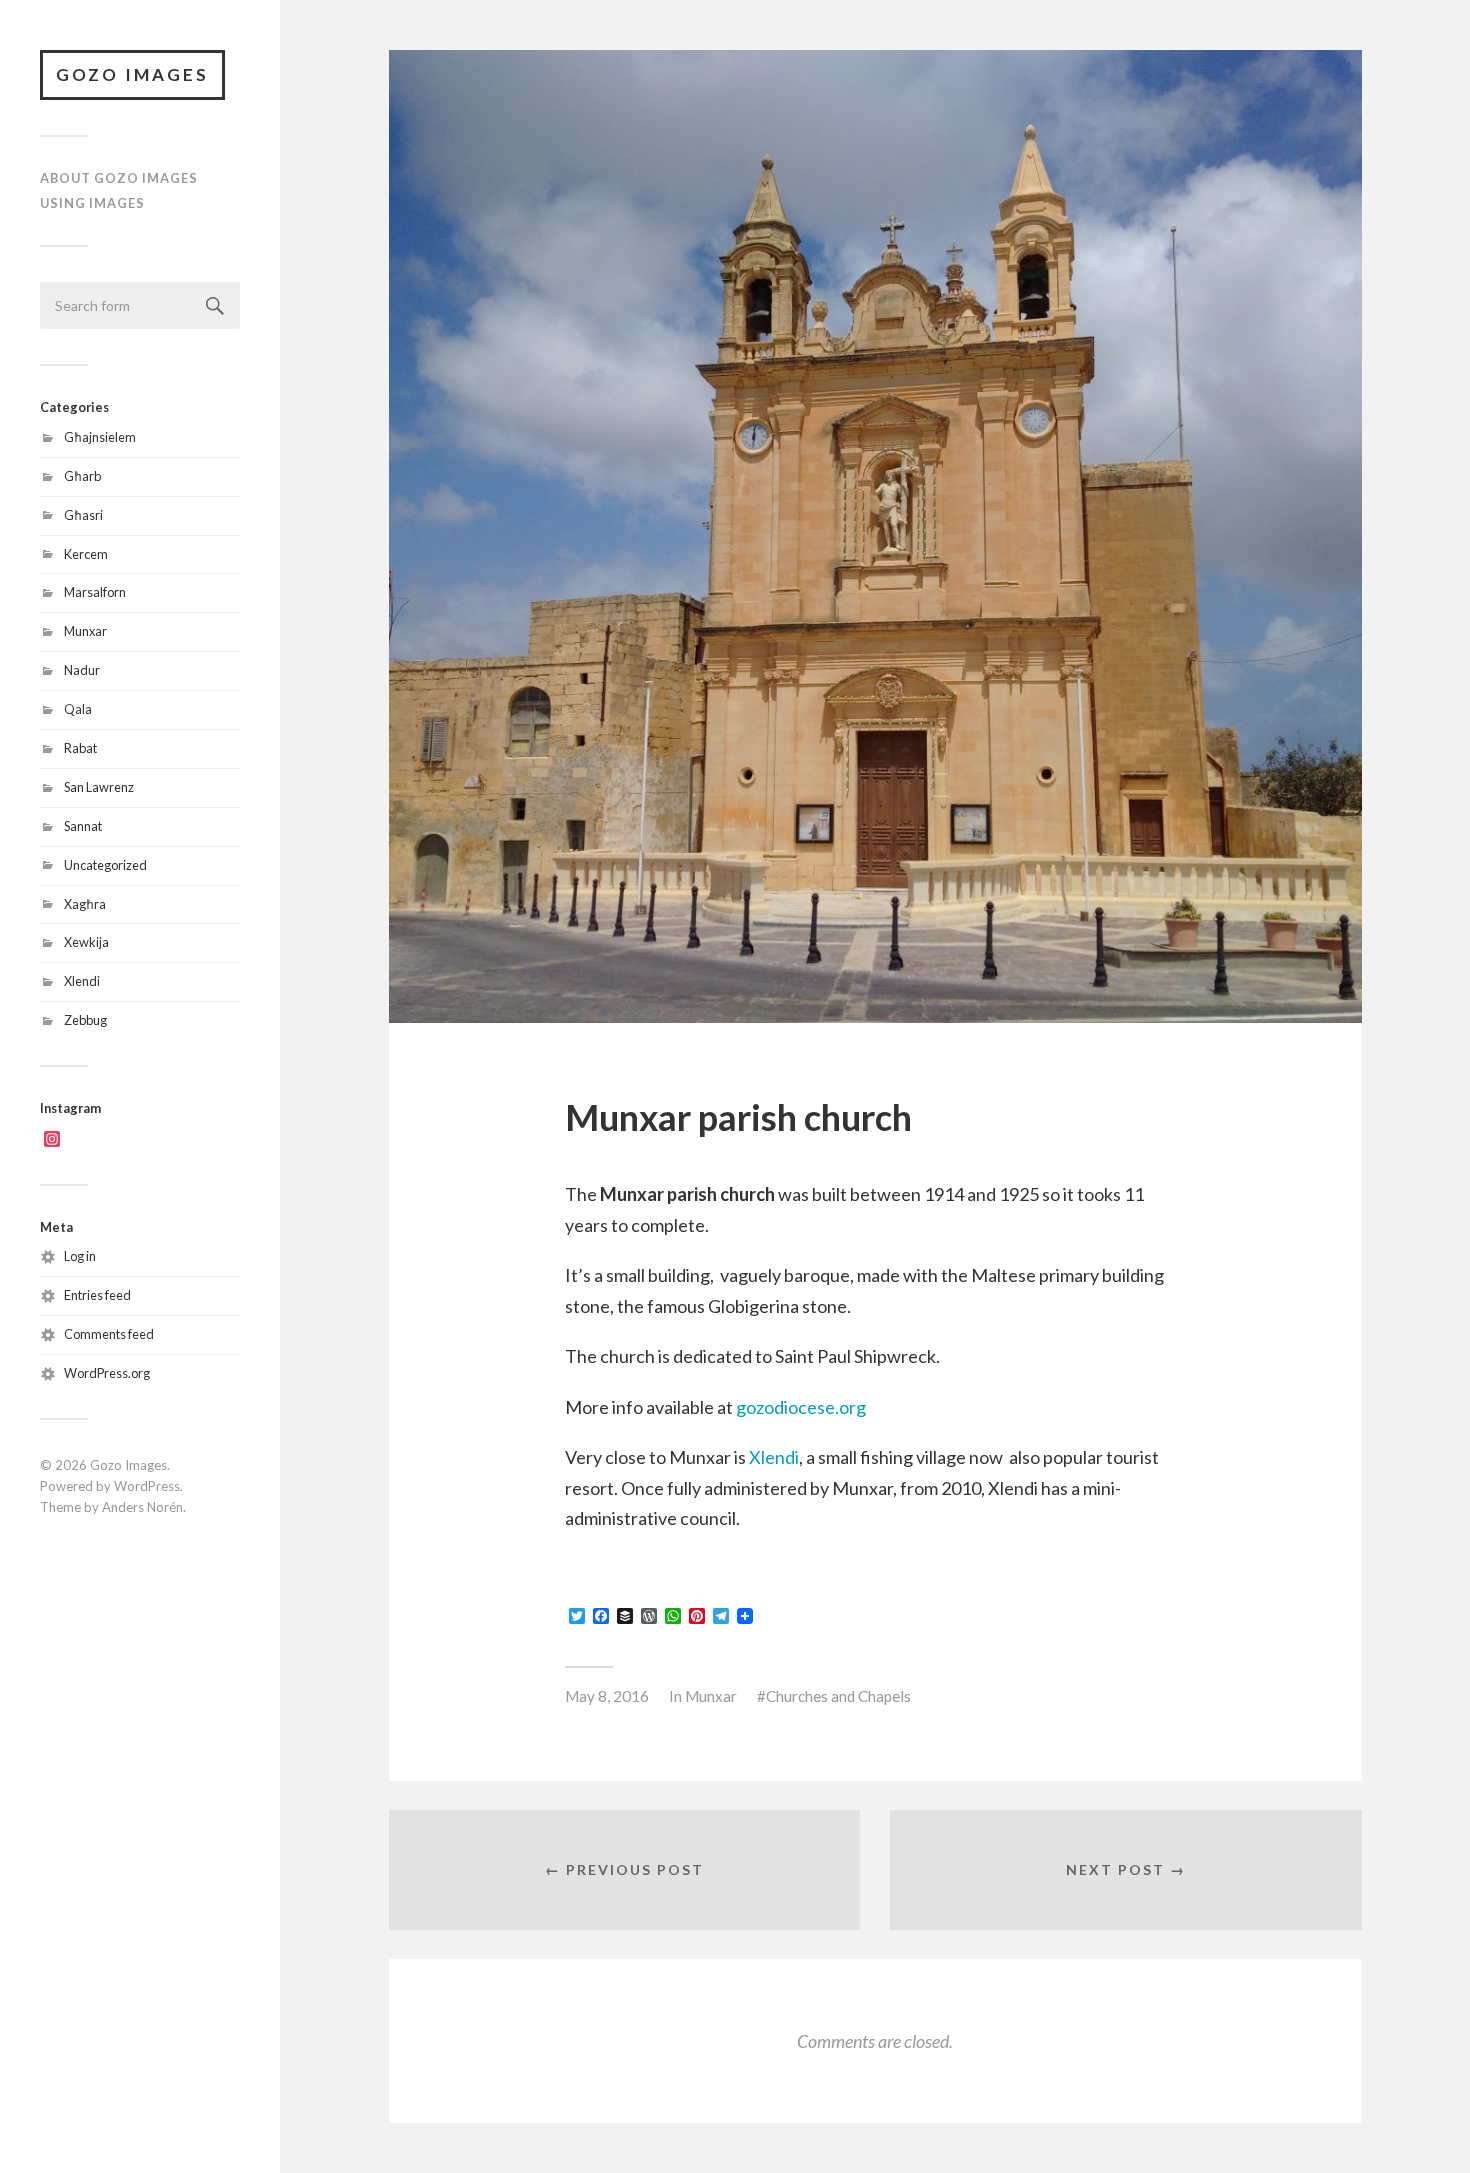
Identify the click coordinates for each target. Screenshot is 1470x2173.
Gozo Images (132, 74)
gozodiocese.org (801, 1407)
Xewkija (86, 942)
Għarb (82, 476)
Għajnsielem (100, 437)
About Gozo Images (119, 178)
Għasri (83, 515)
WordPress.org (107, 1373)
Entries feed (97, 1295)
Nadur (82, 670)
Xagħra (85, 904)
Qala (78, 709)
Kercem (86, 554)
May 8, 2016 (607, 1696)
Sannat (83, 826)
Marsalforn (95, 592)
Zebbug (85, 1020)
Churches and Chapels (838, 1696)
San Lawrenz (99, 787)
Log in (80, 1256)
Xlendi (82, 981)
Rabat (80, 748)
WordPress (147, 1486)
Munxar (85, 631)
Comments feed (109, 1334)
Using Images (92, 203)
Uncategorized (105, 865)
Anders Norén (142, 1507)
